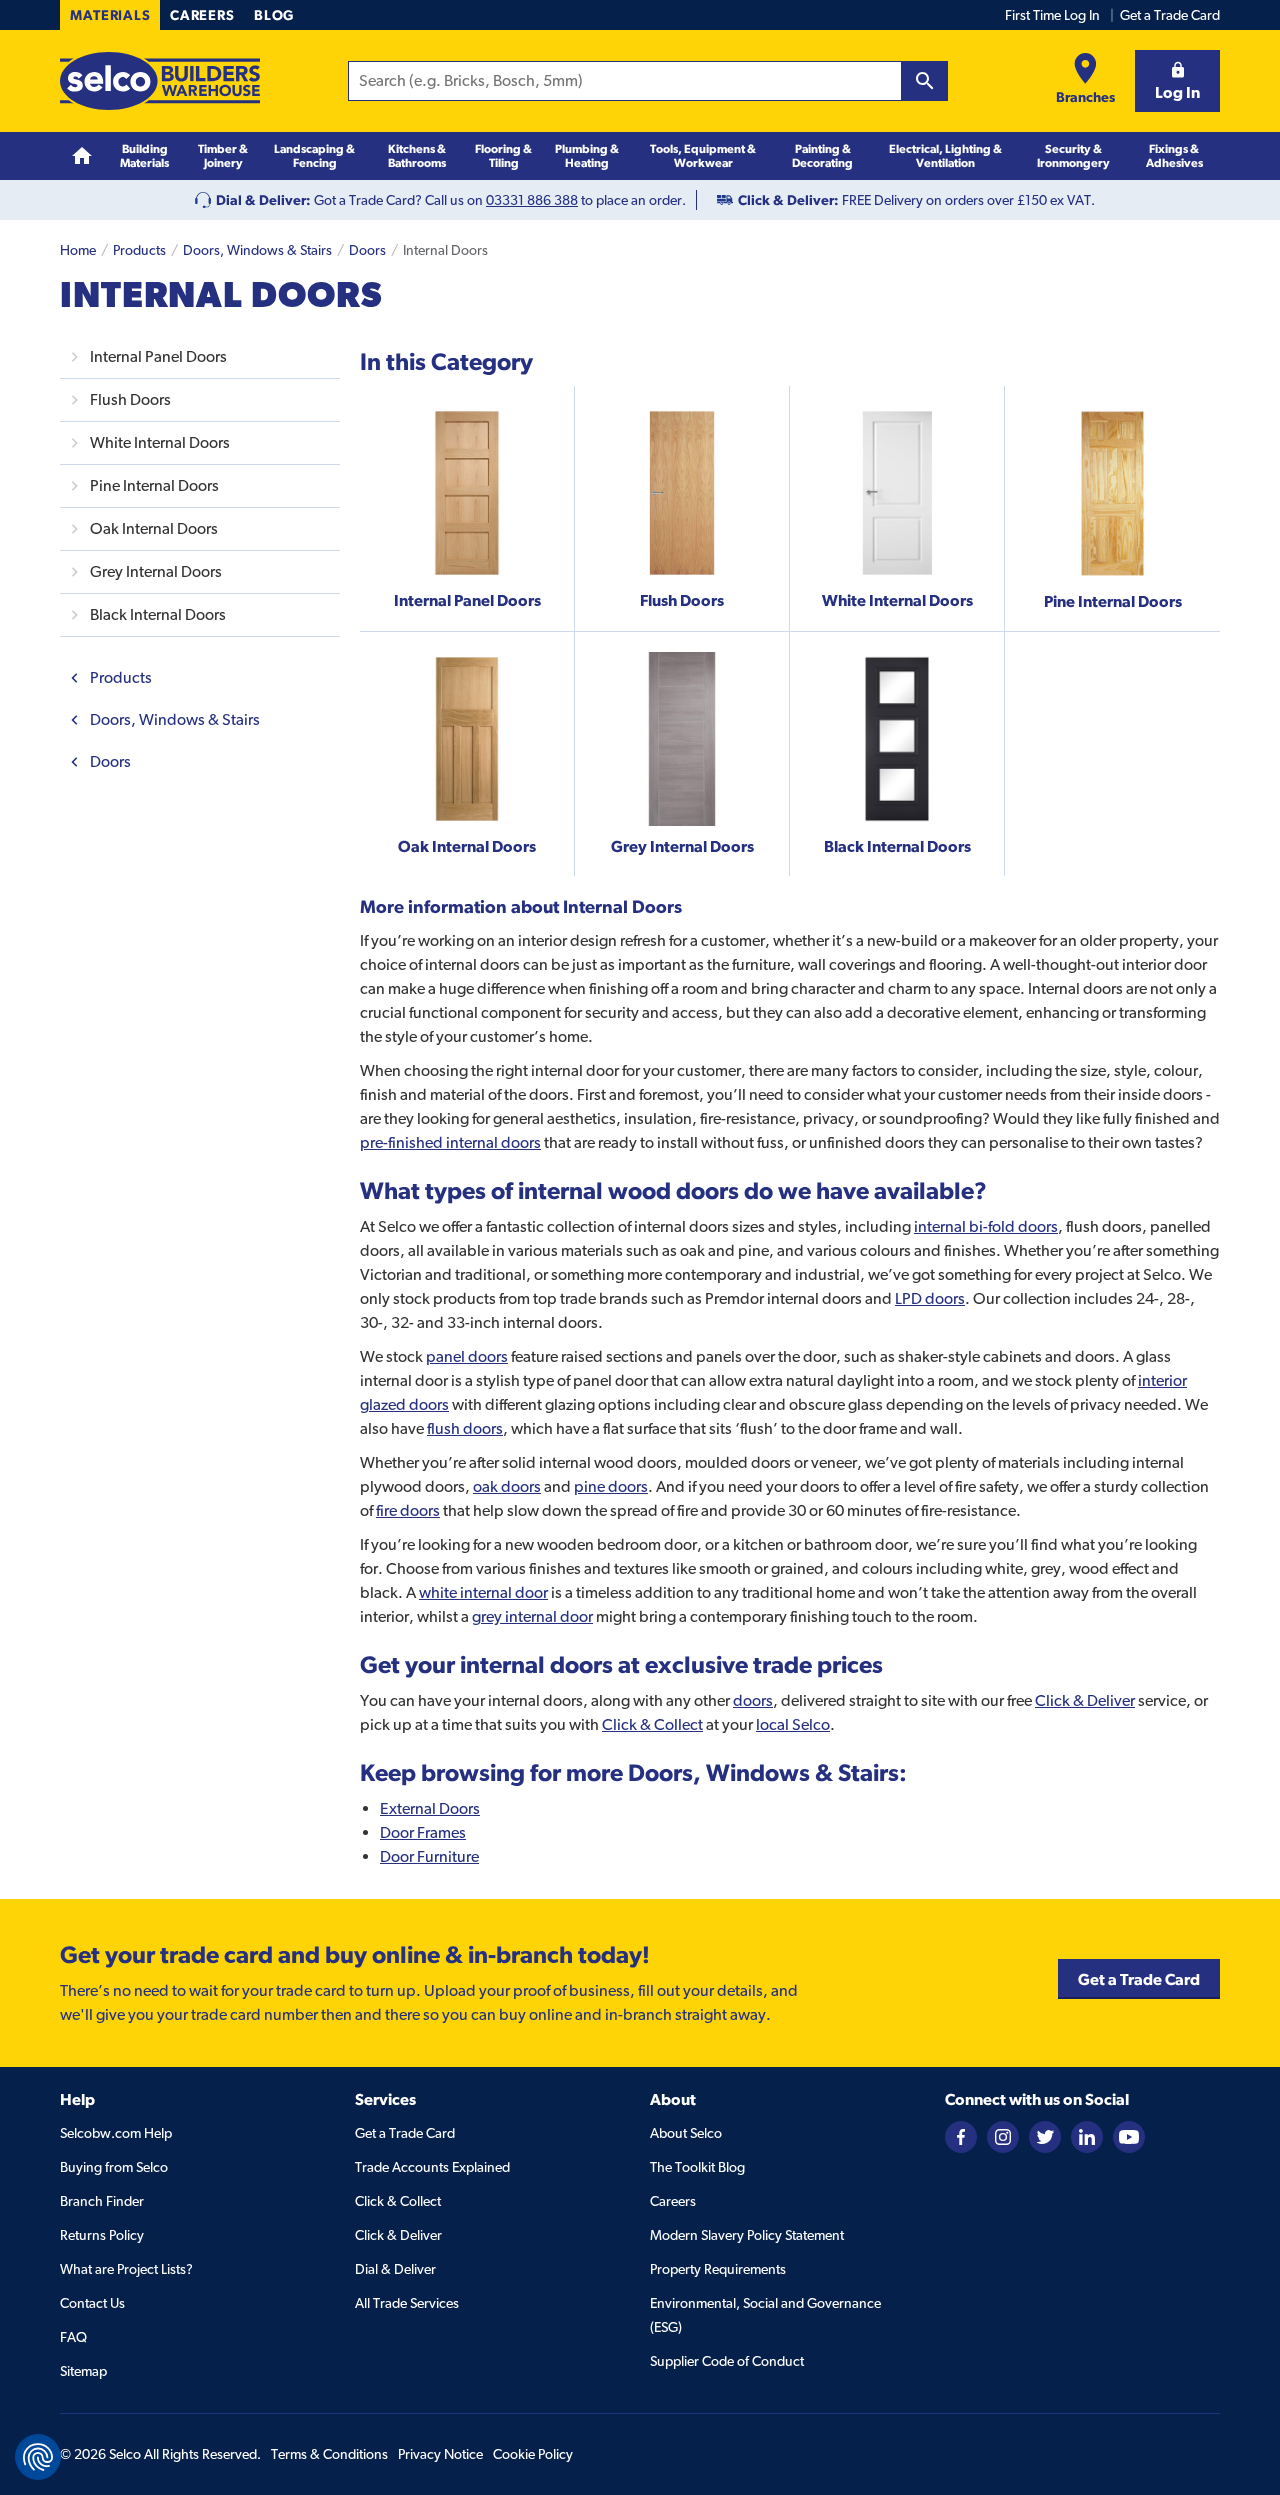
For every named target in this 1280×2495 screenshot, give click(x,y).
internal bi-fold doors (986, 1226)
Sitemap (83, 2371)
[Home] (82, 156)
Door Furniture (429, 1856)
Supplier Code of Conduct (727, 2361)
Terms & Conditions (329, 2454)
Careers (202, 15)
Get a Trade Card (1170, 15)
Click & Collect (652, 1724)
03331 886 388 (532, 200)
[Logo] (160, 81)
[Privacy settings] (38, 2457)
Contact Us (92, 2303)
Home (78, 250)
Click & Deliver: (788, 200)
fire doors (408, 1510)
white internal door (483, 1592)
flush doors (465, 1428)
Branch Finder (102, 2201)
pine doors (611, 1486)
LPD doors (930, 1298)
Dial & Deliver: (263, 200)
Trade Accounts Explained (432, 2167)
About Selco (686, 2133)
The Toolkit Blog (697, 2167)
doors (753, 1700)
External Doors (430, 1808)
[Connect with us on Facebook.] (961, 2135)
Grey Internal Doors (156, 571)
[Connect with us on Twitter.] (1045, 2135)
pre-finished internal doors (450, 1142)
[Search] (925, 81)
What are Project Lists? (126, 2269)
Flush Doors (130, 399)
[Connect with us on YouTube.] (1129, 2135)
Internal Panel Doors (158, 356)
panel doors (467, 1356)
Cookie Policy (533, 2454)
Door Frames (423, 1832)
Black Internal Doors (158, 614)
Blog (274, 15)
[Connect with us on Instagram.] (1003, 2135)
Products (139, 250)
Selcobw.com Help (116, 2133)
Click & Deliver (1085, 1700)
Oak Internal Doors (154, 528)
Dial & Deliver (395, 2269)
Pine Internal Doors (154, 485)
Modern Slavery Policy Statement (747, 2235)
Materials (110, 15)
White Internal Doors (160, 442)
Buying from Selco (114, 2167)
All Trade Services (407, 2303)
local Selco (793, 1724)
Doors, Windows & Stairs (257, 250)
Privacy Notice (440, 2454)
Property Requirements (718, 2269)
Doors (367, 250)
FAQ (73, 2337)
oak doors (507, 1486)
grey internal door (532, 1616)
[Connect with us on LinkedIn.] (1087, 2135)
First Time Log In (1052, 15)
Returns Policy (102, 2235)
